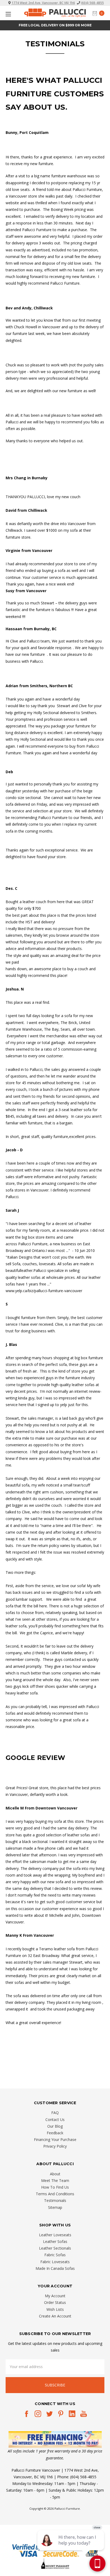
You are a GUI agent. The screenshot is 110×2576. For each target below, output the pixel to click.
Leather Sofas (55, 2241)
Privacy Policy (55, 2146)
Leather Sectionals (55, 2248)
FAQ (55, 2113)
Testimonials (55, 2200)
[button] (55, 2440)
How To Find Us (55, 2187)
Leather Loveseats (55, 2235)
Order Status (55, 2302)
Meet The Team (55, 2180)
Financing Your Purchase (55, 2139)
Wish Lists (55, 2309)
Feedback (55, 2133)
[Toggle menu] (7, 14)
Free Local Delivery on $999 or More (55, 25)
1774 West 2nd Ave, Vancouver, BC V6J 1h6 (43, 3)
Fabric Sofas (55, 2255)
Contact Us (55, 2120)
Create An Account (55, 2316)
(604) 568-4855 (92, 3)
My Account (55, 2296)
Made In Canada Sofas (55, 2268)
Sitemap (55, 2207)
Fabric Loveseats (55, 2262)
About (55, 2174)
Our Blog (55, 2126)
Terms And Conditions (55, 2194)
